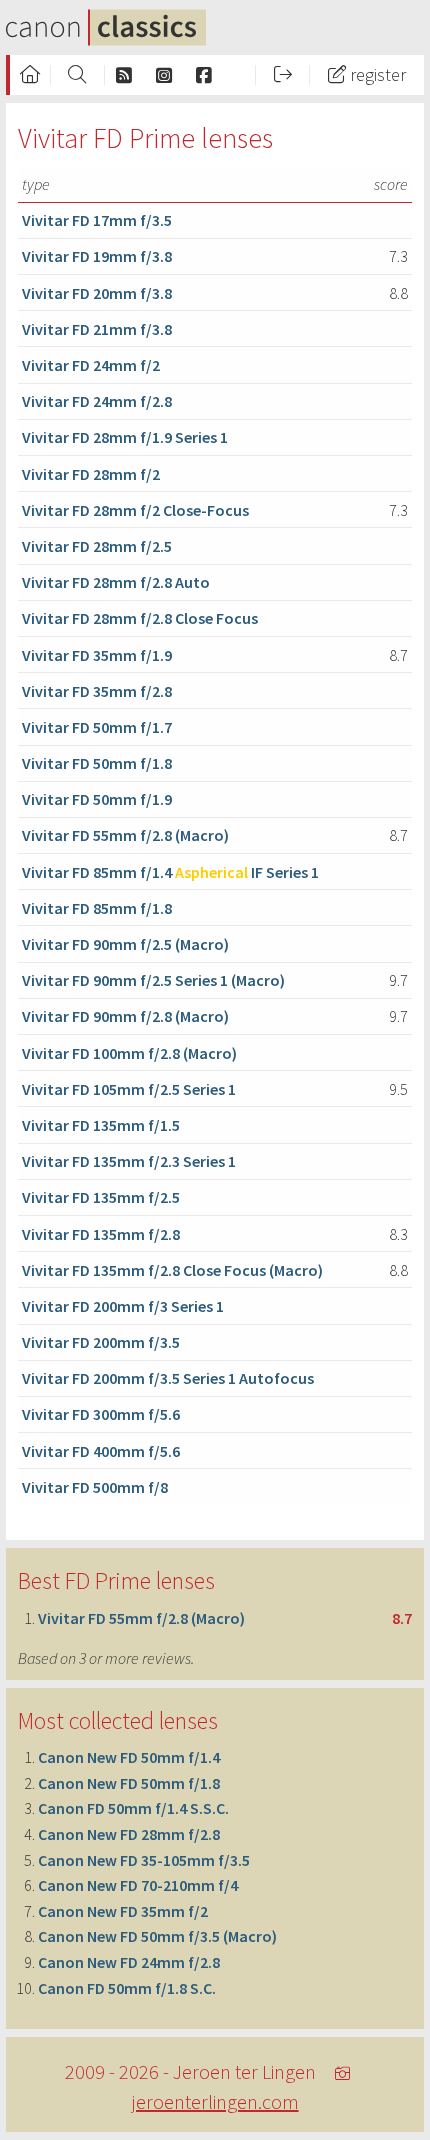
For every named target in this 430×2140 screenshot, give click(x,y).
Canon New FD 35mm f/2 (123, 1911)
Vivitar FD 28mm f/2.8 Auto (116, 582)
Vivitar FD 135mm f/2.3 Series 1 (129, 1161)
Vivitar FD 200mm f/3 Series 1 (123, 1306)
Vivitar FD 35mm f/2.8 (97, 691)
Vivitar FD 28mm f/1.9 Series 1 (125, 437)
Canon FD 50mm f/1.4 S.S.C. (133, 1808)
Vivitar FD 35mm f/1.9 (97, 655)
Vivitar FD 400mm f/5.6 (101, 1451)
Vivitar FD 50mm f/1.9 (97, 799)
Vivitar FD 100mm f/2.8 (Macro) (129, 1053)
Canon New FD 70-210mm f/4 (138, 1885)
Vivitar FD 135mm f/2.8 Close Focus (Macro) (172, 1270)
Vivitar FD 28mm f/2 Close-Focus (135, 510)
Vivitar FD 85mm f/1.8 (97, 908)
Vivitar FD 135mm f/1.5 (101, 1125)
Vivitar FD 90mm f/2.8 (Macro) (125, 1016)
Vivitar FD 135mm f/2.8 (101, 1234)
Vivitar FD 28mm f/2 (91, 474)
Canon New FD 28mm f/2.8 (129, 1834)
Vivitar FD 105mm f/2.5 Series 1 (129, 1089)
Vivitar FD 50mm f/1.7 (97, 727)
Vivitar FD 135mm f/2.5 (101, 1197)
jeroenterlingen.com (215, 2101)
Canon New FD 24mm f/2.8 (129, 1962)
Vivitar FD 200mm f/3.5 (101, 1342)
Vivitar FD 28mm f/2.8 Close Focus (140, 618)
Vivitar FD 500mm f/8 (95, 1487)
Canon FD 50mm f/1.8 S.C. (127, 1988)
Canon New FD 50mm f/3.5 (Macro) (157, 1936)
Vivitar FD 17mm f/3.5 (97, 220)
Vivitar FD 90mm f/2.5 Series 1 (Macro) (153, 980)
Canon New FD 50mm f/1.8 (129, 1783)
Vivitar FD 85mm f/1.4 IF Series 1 (170, 872)
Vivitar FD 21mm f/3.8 (97, 329)
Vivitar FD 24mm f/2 (91, 365)
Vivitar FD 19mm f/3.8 (97, 256)
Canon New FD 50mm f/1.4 (129, 1757)
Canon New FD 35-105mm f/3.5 (144, 1860)
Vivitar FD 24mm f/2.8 (97, 401)
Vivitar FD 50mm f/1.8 (97, 763)
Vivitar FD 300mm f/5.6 (101, 1414)
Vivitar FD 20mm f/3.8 (97, 293)
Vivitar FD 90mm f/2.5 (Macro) (125, 944)
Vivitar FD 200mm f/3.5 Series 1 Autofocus (168, 1378)
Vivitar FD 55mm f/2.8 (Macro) (125, 835)
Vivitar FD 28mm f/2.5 (97, 546)
